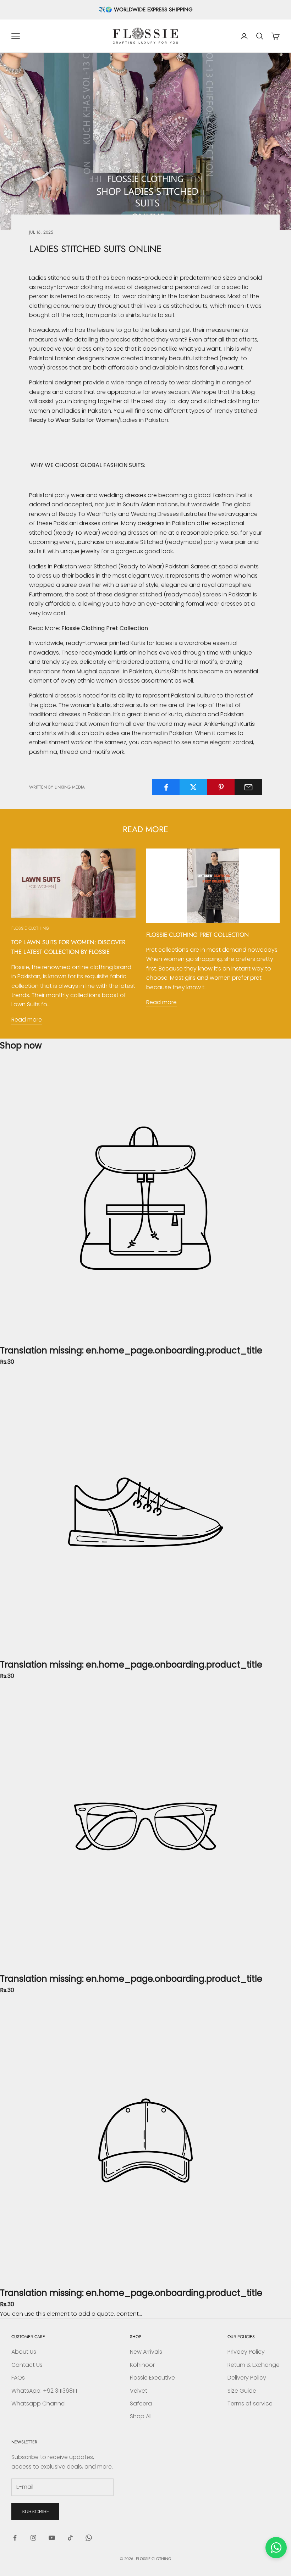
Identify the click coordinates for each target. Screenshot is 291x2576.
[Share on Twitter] (193, 787)
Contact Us (27, 2365)
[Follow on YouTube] (52, 2538)
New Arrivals (146, 2352)
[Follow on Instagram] (33, 2538)
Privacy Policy (246, 2352)
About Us (24, 2352)
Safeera (141, 2403)
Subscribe (35, 2511)
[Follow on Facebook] (15, 2538)
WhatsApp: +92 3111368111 (44, 2391)
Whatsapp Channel (39, 2403)
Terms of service (250, 2403)
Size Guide (242, 2391)
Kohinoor (142, 2365)
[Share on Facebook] (166, 787)
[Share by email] (248, 787)
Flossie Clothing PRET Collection (197, 935)
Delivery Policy (247, 2378)
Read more (27, 1020)
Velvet (139, 2391)
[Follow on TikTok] (70, 2538)
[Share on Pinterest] (221, 787)
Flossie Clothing (30, 928)
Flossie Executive (152, 2378)
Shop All (141, 2416)
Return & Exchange (254, 2365)
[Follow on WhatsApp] (89, 2538)
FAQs (18, 2378)
